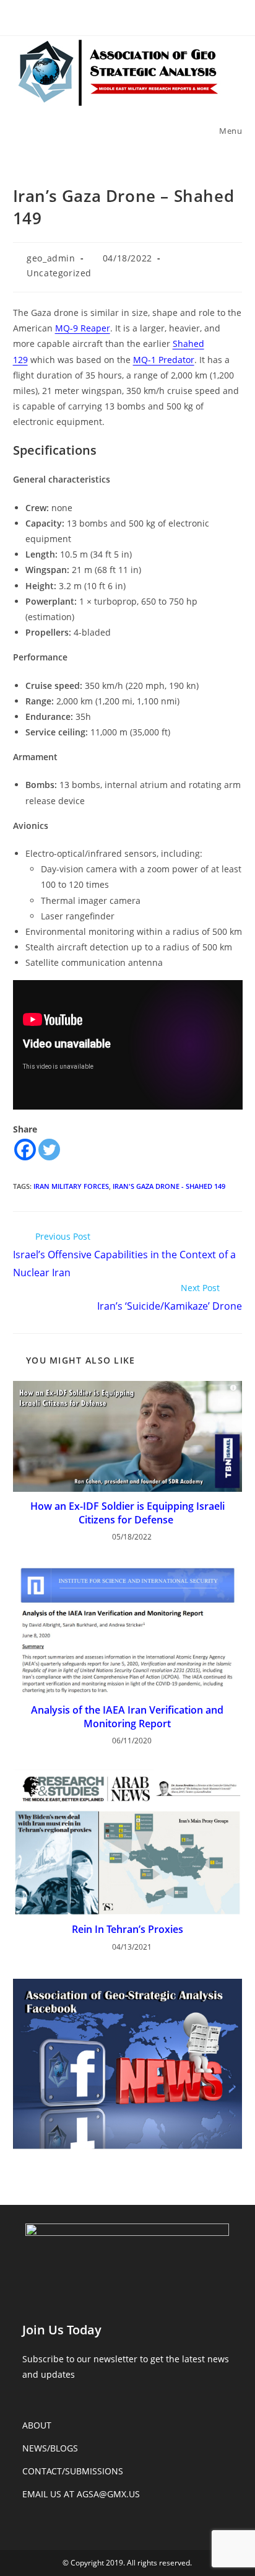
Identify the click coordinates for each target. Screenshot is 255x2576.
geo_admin (51, 258)
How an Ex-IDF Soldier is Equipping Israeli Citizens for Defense (127, 1513)
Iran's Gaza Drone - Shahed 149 (169, 1186)
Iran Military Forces (71, 1186)
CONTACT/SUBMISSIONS (73, 2471)
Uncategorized (59, 273)
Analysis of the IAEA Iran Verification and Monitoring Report (127, 1717)
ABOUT (37, 2425)
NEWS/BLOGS (50, 2448)
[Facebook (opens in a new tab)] (127, 16)
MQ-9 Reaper (83, 328)
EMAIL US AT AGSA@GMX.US (81, 2494)
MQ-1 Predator (164, 360)
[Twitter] (49, 1150)
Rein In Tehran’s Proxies (127, 1929)
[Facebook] (25, 1150)
